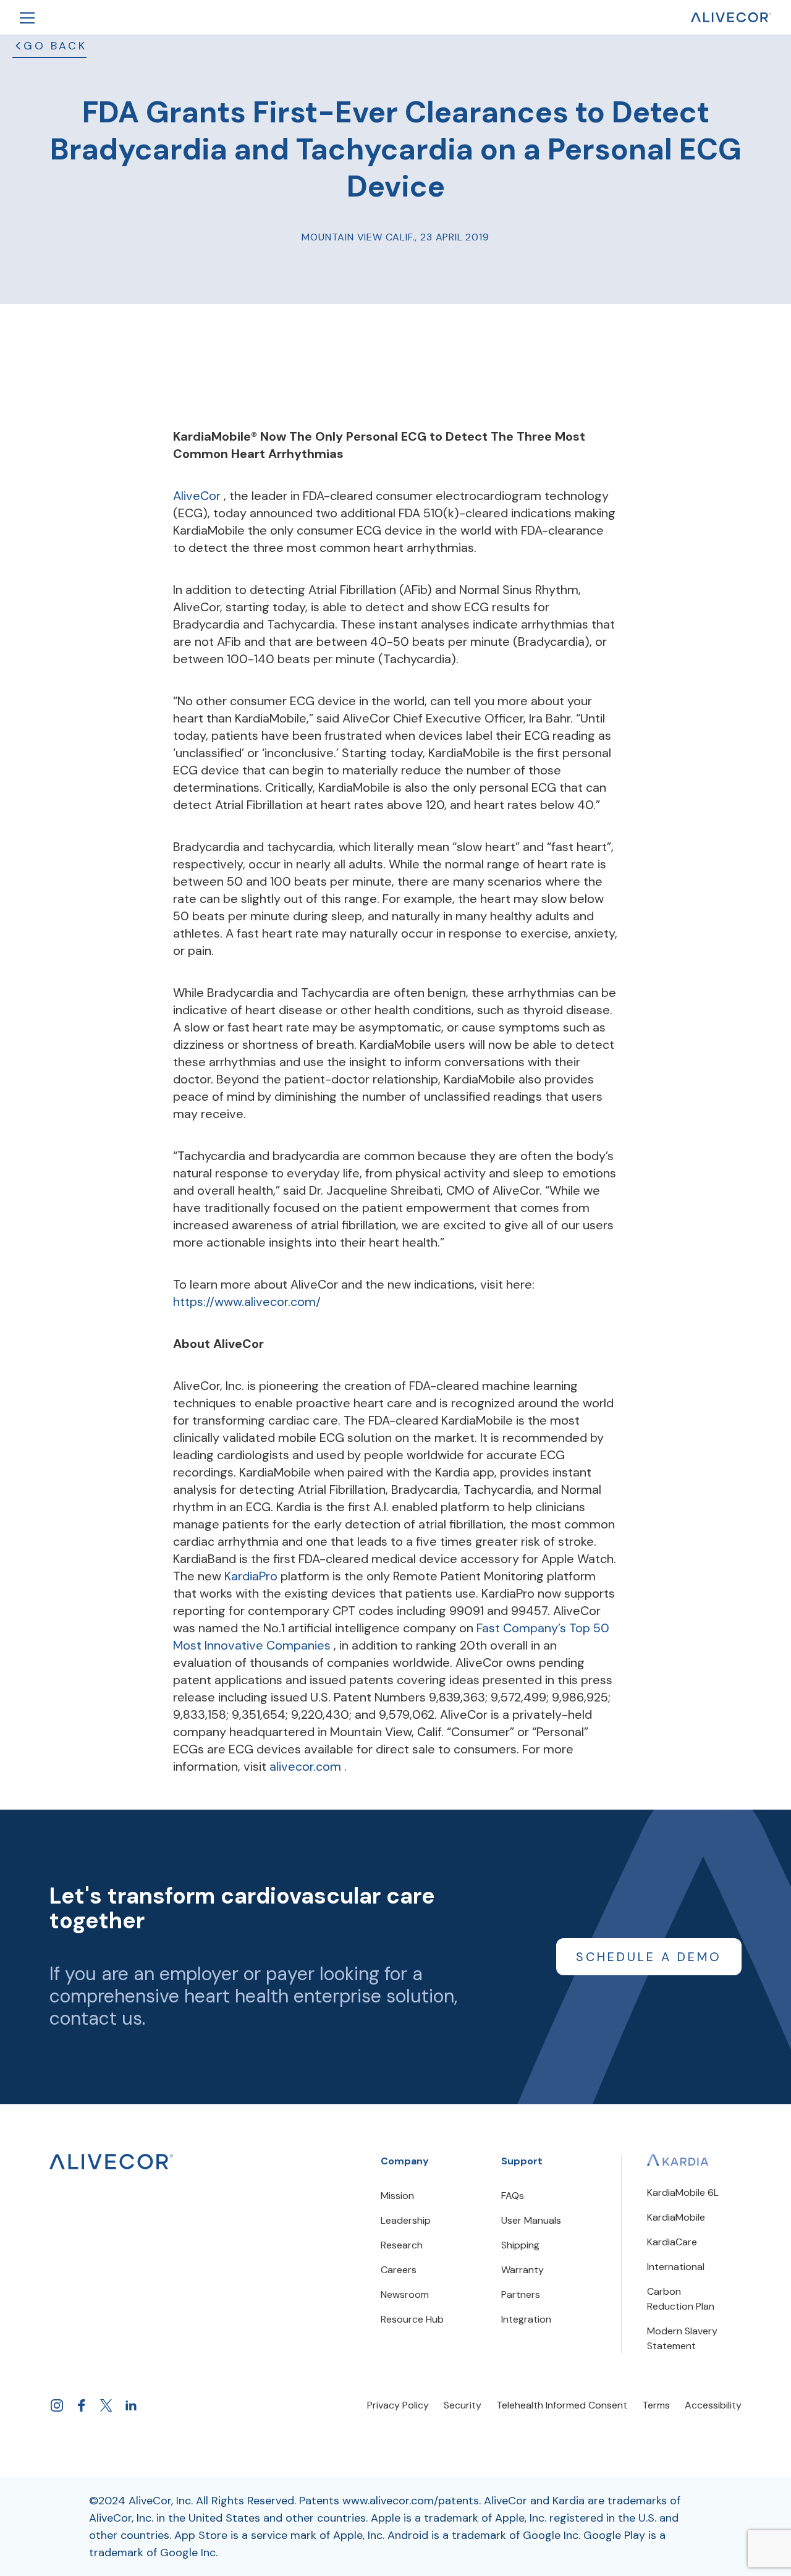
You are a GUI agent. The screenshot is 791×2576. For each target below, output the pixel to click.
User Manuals (531, 2220)
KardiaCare (672, 2242)
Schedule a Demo (649, 1957)
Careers (399, 2270)
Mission (397, 2196)
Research (402, 2245)
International (676, 2267)
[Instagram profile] (57, 2405)
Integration (526, 2319)
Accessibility (713, 2405)
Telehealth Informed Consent (562, 2405)
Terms (656, 2405)
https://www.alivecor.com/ (247, 1302)
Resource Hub (412, 2319)
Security (463, 2405)
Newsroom (405, 2294)
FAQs (513, 2196)
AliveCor (198, 496)
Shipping (520, 2245)
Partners (521, 2294)
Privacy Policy (398, 2405)
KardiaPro (252, 1576)
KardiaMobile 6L (683, 2193)
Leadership (406, 2220)
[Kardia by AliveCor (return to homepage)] (111, 2162)
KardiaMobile (676, 2217)
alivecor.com (307, 1766)
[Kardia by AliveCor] (678, 2160)
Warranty (522, 2270)
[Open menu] (27, 17)
